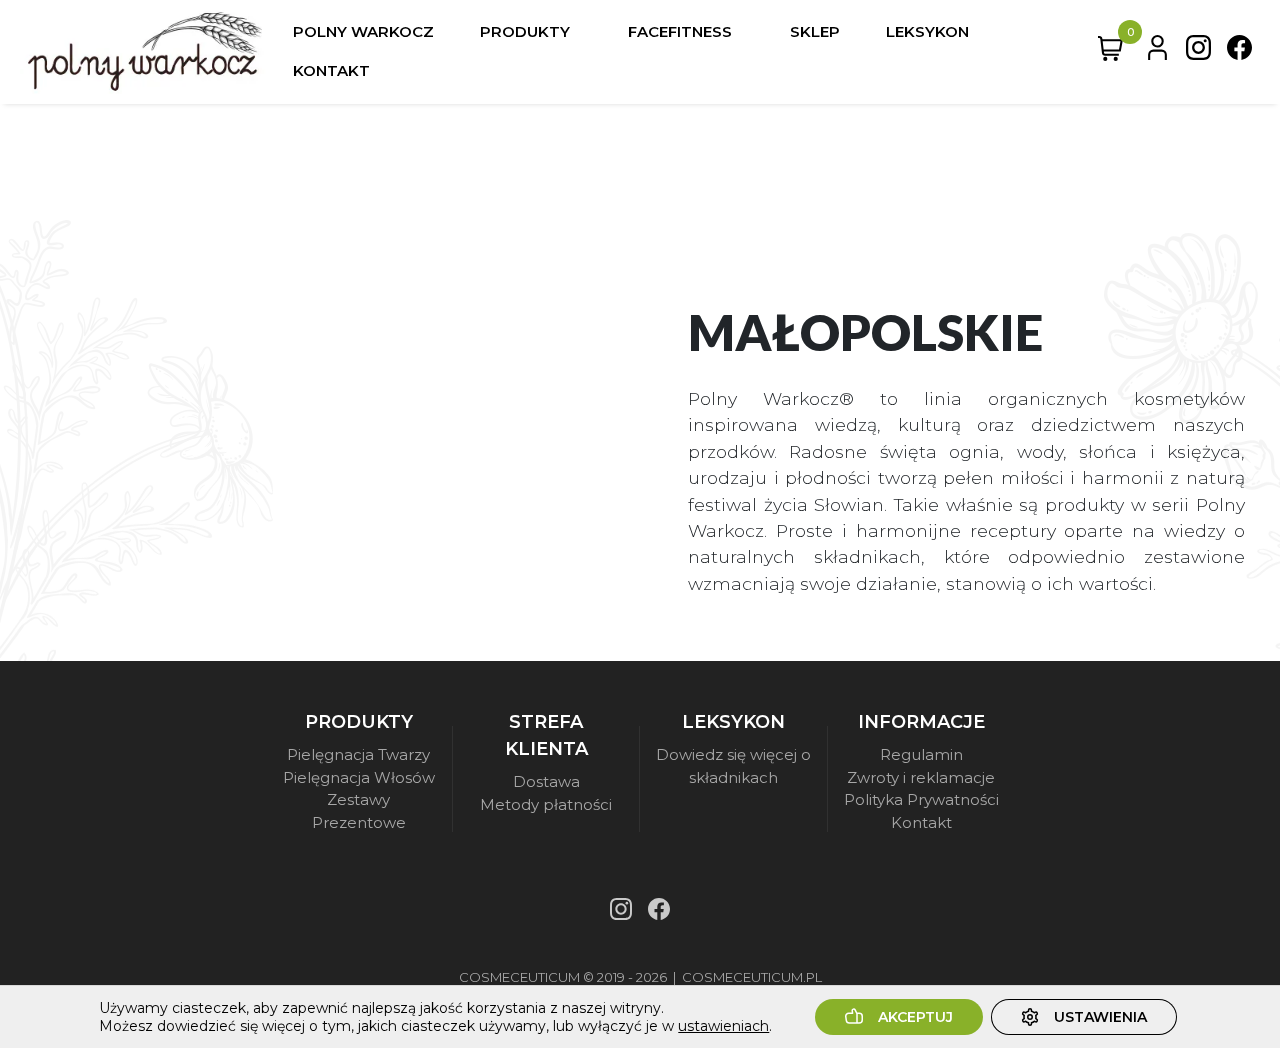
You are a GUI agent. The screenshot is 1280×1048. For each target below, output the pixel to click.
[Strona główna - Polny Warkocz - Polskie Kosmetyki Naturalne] (145, 52)
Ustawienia (1100, 1017)
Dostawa (546, 781)
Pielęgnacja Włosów (359, 777)
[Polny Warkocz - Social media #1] (1198, 52)
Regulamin (921, 754)
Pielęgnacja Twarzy (358, 754)
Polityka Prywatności (921, 799)
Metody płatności (546, 804)
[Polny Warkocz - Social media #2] (1239, 52)
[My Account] (1157, 52)
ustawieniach (723, 1026)
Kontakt (921, 822)
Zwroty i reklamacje (921, 777)
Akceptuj (915, 1017)
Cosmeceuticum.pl (752, 977)
